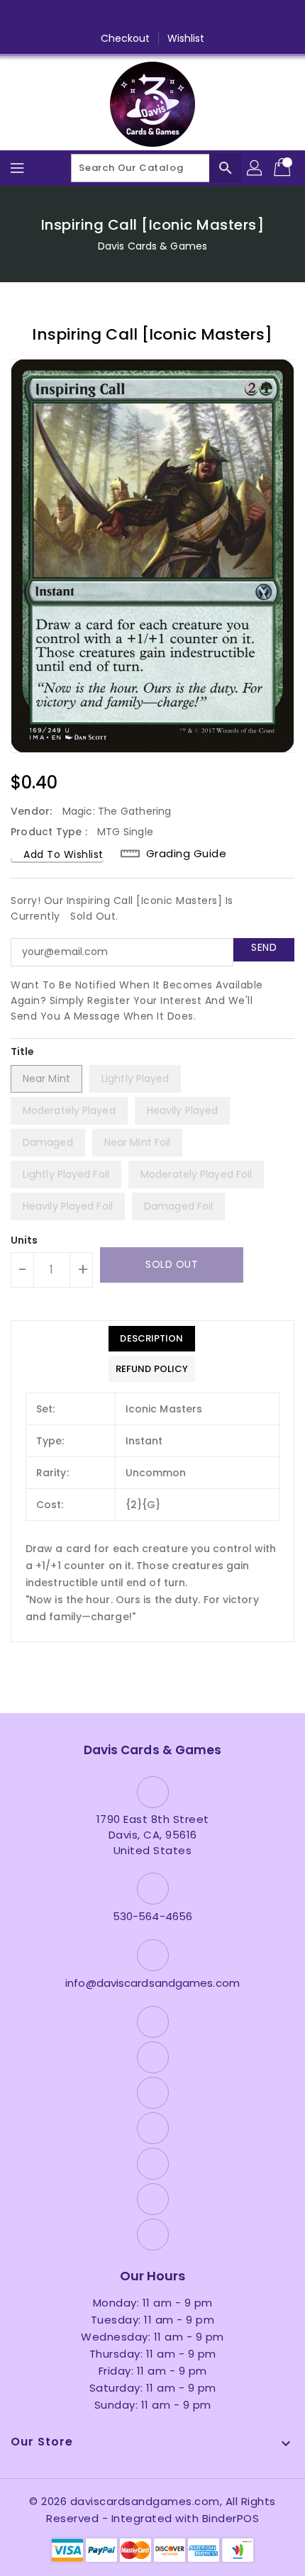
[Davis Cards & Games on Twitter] (99, 16)
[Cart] (284, 168)
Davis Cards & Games (152, 246)
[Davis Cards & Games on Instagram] (126, 16)
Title (23, 1052)
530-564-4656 (152, 1916)
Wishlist (186, 38)
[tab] (152, 1339)
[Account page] (255, 168)
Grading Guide (187, 853)
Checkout (126, 38)
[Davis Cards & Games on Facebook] (72, 16)
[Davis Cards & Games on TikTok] (233, 16)
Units (24, 1240)
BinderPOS (231, 2518)
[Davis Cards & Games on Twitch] (206, 16)
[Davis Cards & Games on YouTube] (152, 16)
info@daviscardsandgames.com (152, 1983)
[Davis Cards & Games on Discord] (179, 16)
